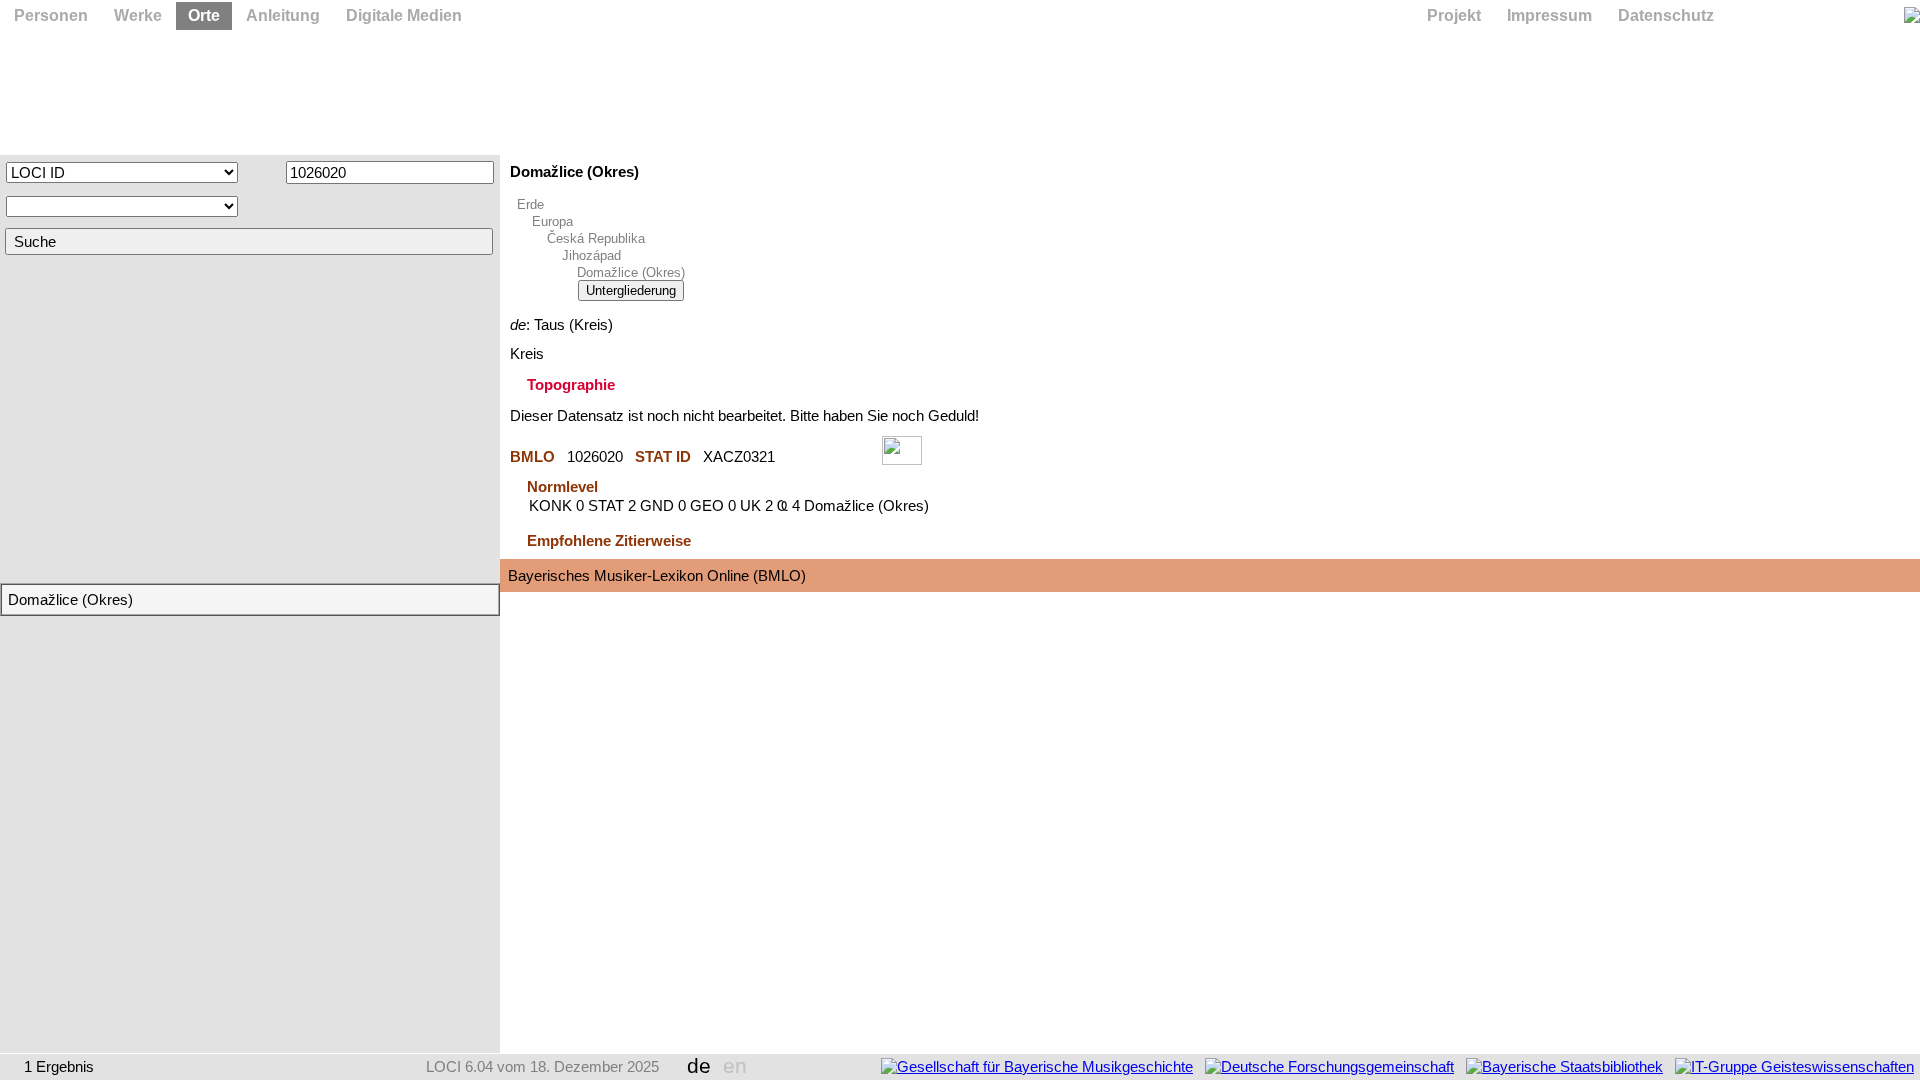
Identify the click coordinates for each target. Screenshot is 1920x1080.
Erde (530, 204)
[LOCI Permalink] (828, 456)
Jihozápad (591, 255)
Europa (552, 221)
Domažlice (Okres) (631, 272)
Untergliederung (631, 290)
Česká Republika (596, 238)
